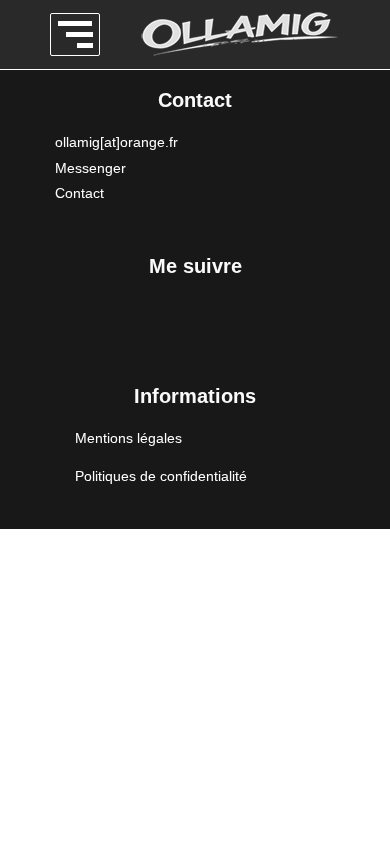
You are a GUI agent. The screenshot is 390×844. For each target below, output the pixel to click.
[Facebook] (83, 331)
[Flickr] (233, 331)
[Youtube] (308, 331)
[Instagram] (158, 331)
